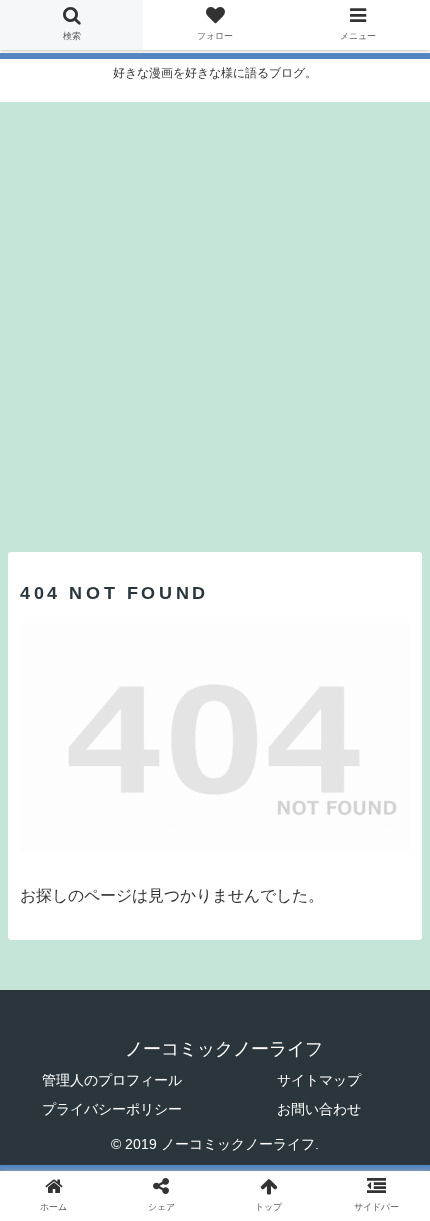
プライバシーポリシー (112, 1109)
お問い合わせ (319, 1109)
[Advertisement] (215, 317)
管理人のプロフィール (112, 1080)
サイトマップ (319, 1080)
